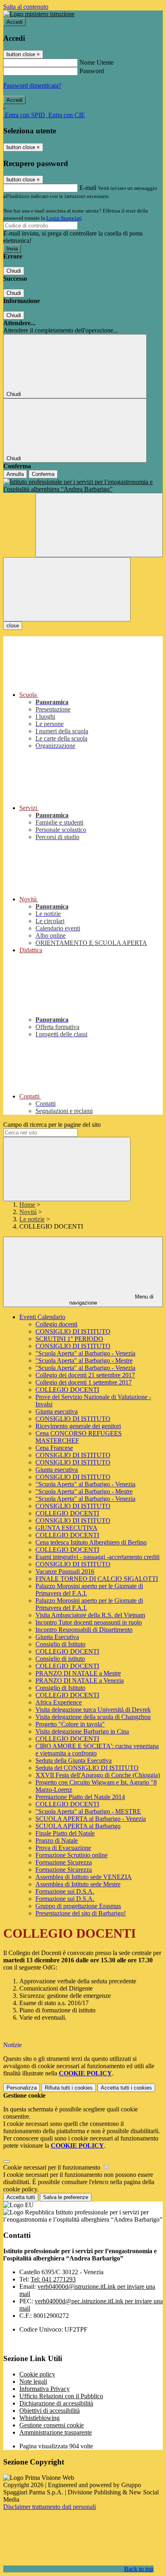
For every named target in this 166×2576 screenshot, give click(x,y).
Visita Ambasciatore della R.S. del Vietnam (90, 1615)
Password (92, 71)
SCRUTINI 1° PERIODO (69, 1339)
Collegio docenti (56, 1324)
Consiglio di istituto (60, 1659)
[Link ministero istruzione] (39, 14)
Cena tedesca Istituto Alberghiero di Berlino (91, 1542)
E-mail (88, 188)
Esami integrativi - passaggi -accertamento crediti (98, 1557)
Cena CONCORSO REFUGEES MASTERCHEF (79, 1437)
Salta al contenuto (26, 7)
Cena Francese (54, 1448)
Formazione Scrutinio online (72, 1855)
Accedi (15, 22)
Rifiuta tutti (69, 2088)
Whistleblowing (39, 2418)
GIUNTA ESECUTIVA (66, 1528)
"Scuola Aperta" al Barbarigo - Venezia (85, 1353)
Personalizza (22, 2088)
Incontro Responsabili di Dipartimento (84, 1630)
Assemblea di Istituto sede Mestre (78, 1884)
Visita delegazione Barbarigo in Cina (82, 1731)
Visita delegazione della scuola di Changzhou (93, 1717)
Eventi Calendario (42, 1317)
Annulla (15, 474)
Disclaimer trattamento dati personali (50, 2507)
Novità (28, 1212)
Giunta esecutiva (57, 1411)
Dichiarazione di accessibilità (56, 2403)
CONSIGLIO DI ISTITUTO (73, 1331)
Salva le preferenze (66, 2197)
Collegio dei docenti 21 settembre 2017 (85, 1375)
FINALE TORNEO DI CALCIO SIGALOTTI (97, 1579)
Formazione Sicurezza (64, 1862)
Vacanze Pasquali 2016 (65, 1571)
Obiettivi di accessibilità (50, 2411)
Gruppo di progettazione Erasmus (78, 1906)
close (13, 626)
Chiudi (14, 271)
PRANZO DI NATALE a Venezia (80, 1681)
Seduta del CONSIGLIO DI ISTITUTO (87, 1768)
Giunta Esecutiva (57, 1637)
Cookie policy (37, 2374)
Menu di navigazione (112, 1300)
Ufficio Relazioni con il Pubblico (61, 2396)
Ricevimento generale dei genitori (78, 1426)
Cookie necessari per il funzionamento (53, 2167)
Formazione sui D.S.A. (65, 1891)
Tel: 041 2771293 (53, 2279)
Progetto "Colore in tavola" (70, 1724)
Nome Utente (96, 62)
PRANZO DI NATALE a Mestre (78, 1673)
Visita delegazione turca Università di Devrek (93, 1710)
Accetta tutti (126, 2088)
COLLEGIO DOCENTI (67, 1390)
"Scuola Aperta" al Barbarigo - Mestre (84, 1361)
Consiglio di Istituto (60, 1644)
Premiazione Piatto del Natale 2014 (80, 1797)
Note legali (33, 2381)
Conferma (43, 474)
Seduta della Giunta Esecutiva (74, 1760)
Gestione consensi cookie (52, 2425)
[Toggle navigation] (67, 589)
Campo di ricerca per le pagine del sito (52, 1125)
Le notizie (32, 1219)
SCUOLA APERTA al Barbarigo (78, 1826)
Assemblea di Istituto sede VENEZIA (84, 1877)
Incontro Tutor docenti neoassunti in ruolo (89, 1622)
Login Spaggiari (64, 218)
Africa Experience (59, 1702)
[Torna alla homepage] (83, 486)
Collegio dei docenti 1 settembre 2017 (84, 1382)
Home (27, 1205)
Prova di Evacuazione (63, 1848)
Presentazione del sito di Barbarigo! (81, 1913)
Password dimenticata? (32, 85)
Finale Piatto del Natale (65, 1833)
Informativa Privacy (45, 2389)
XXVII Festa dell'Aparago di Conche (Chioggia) (98, 1775)
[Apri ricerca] (99, 525)
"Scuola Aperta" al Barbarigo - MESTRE (88, 1811)
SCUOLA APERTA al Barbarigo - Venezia (91, 1819)
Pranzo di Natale (57, 1840)
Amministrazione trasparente (56, 2432)
